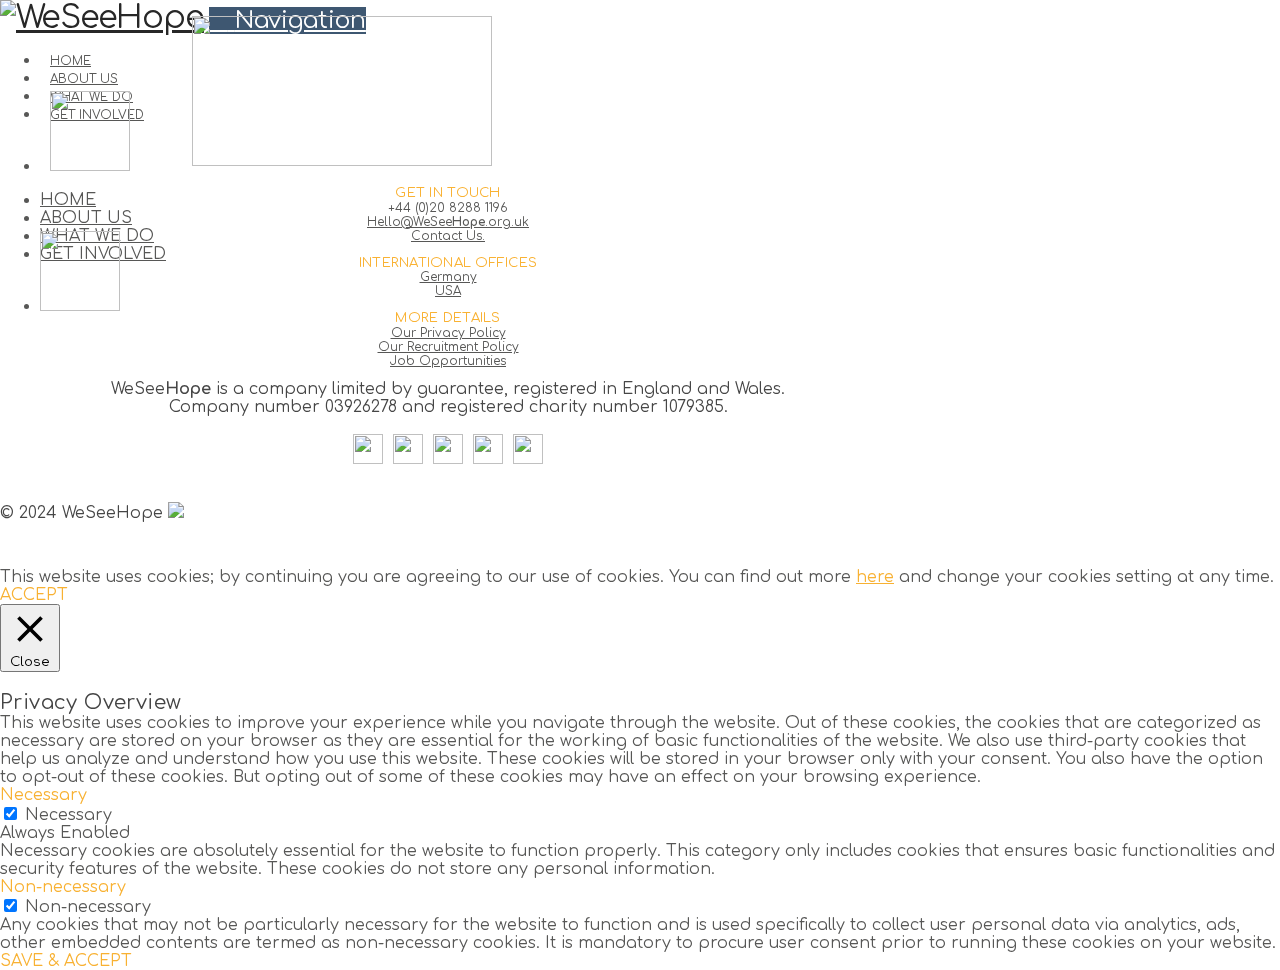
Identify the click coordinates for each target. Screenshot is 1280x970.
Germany (448, 277)
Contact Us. (448, 236)
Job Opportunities (448, 361)
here (875, 577)
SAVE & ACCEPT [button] (66, 961)
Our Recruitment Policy (448, 347)
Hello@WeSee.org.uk (448, 222)
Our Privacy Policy (448, 333)
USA (448, 291)
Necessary (68, 815)
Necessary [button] (43, 795)
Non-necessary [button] (63, 887)
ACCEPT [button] (34, 595)
